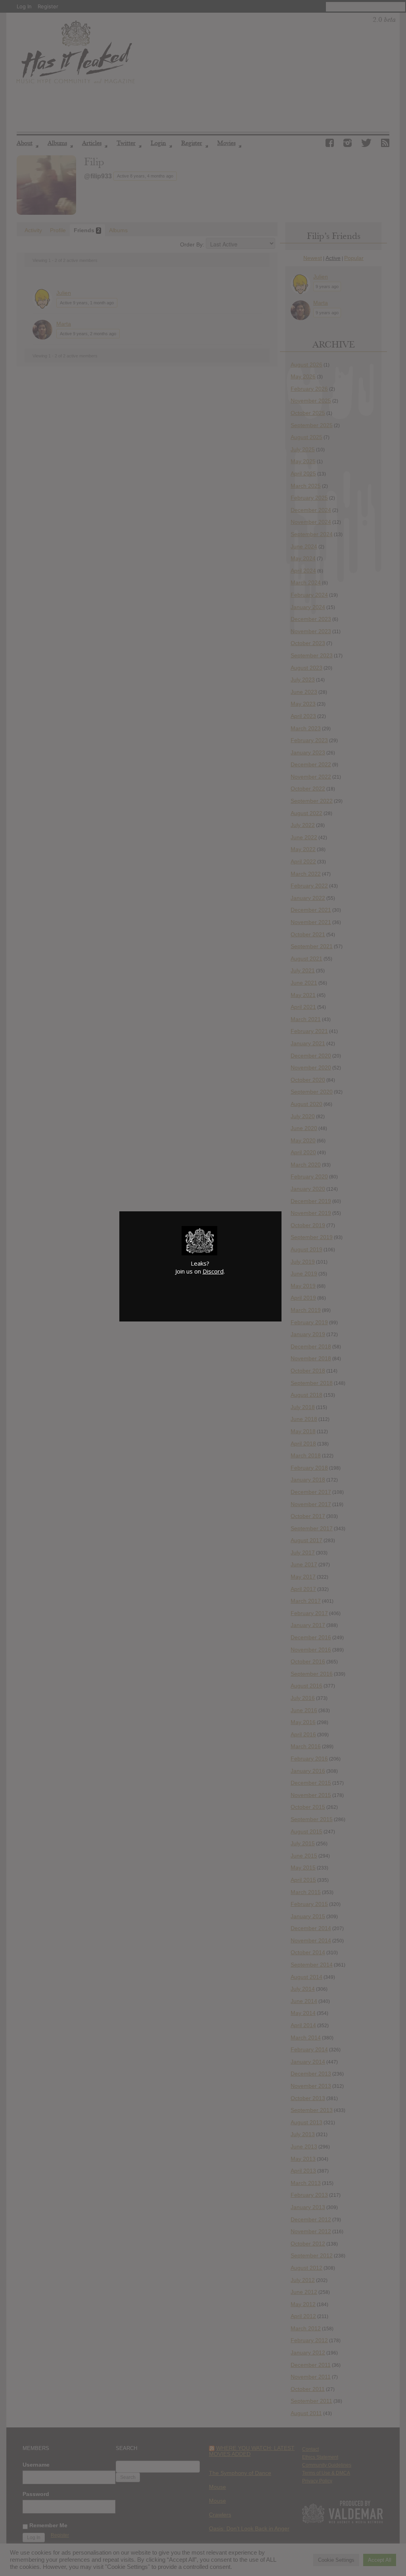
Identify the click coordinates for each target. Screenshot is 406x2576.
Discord (213, 1271)
